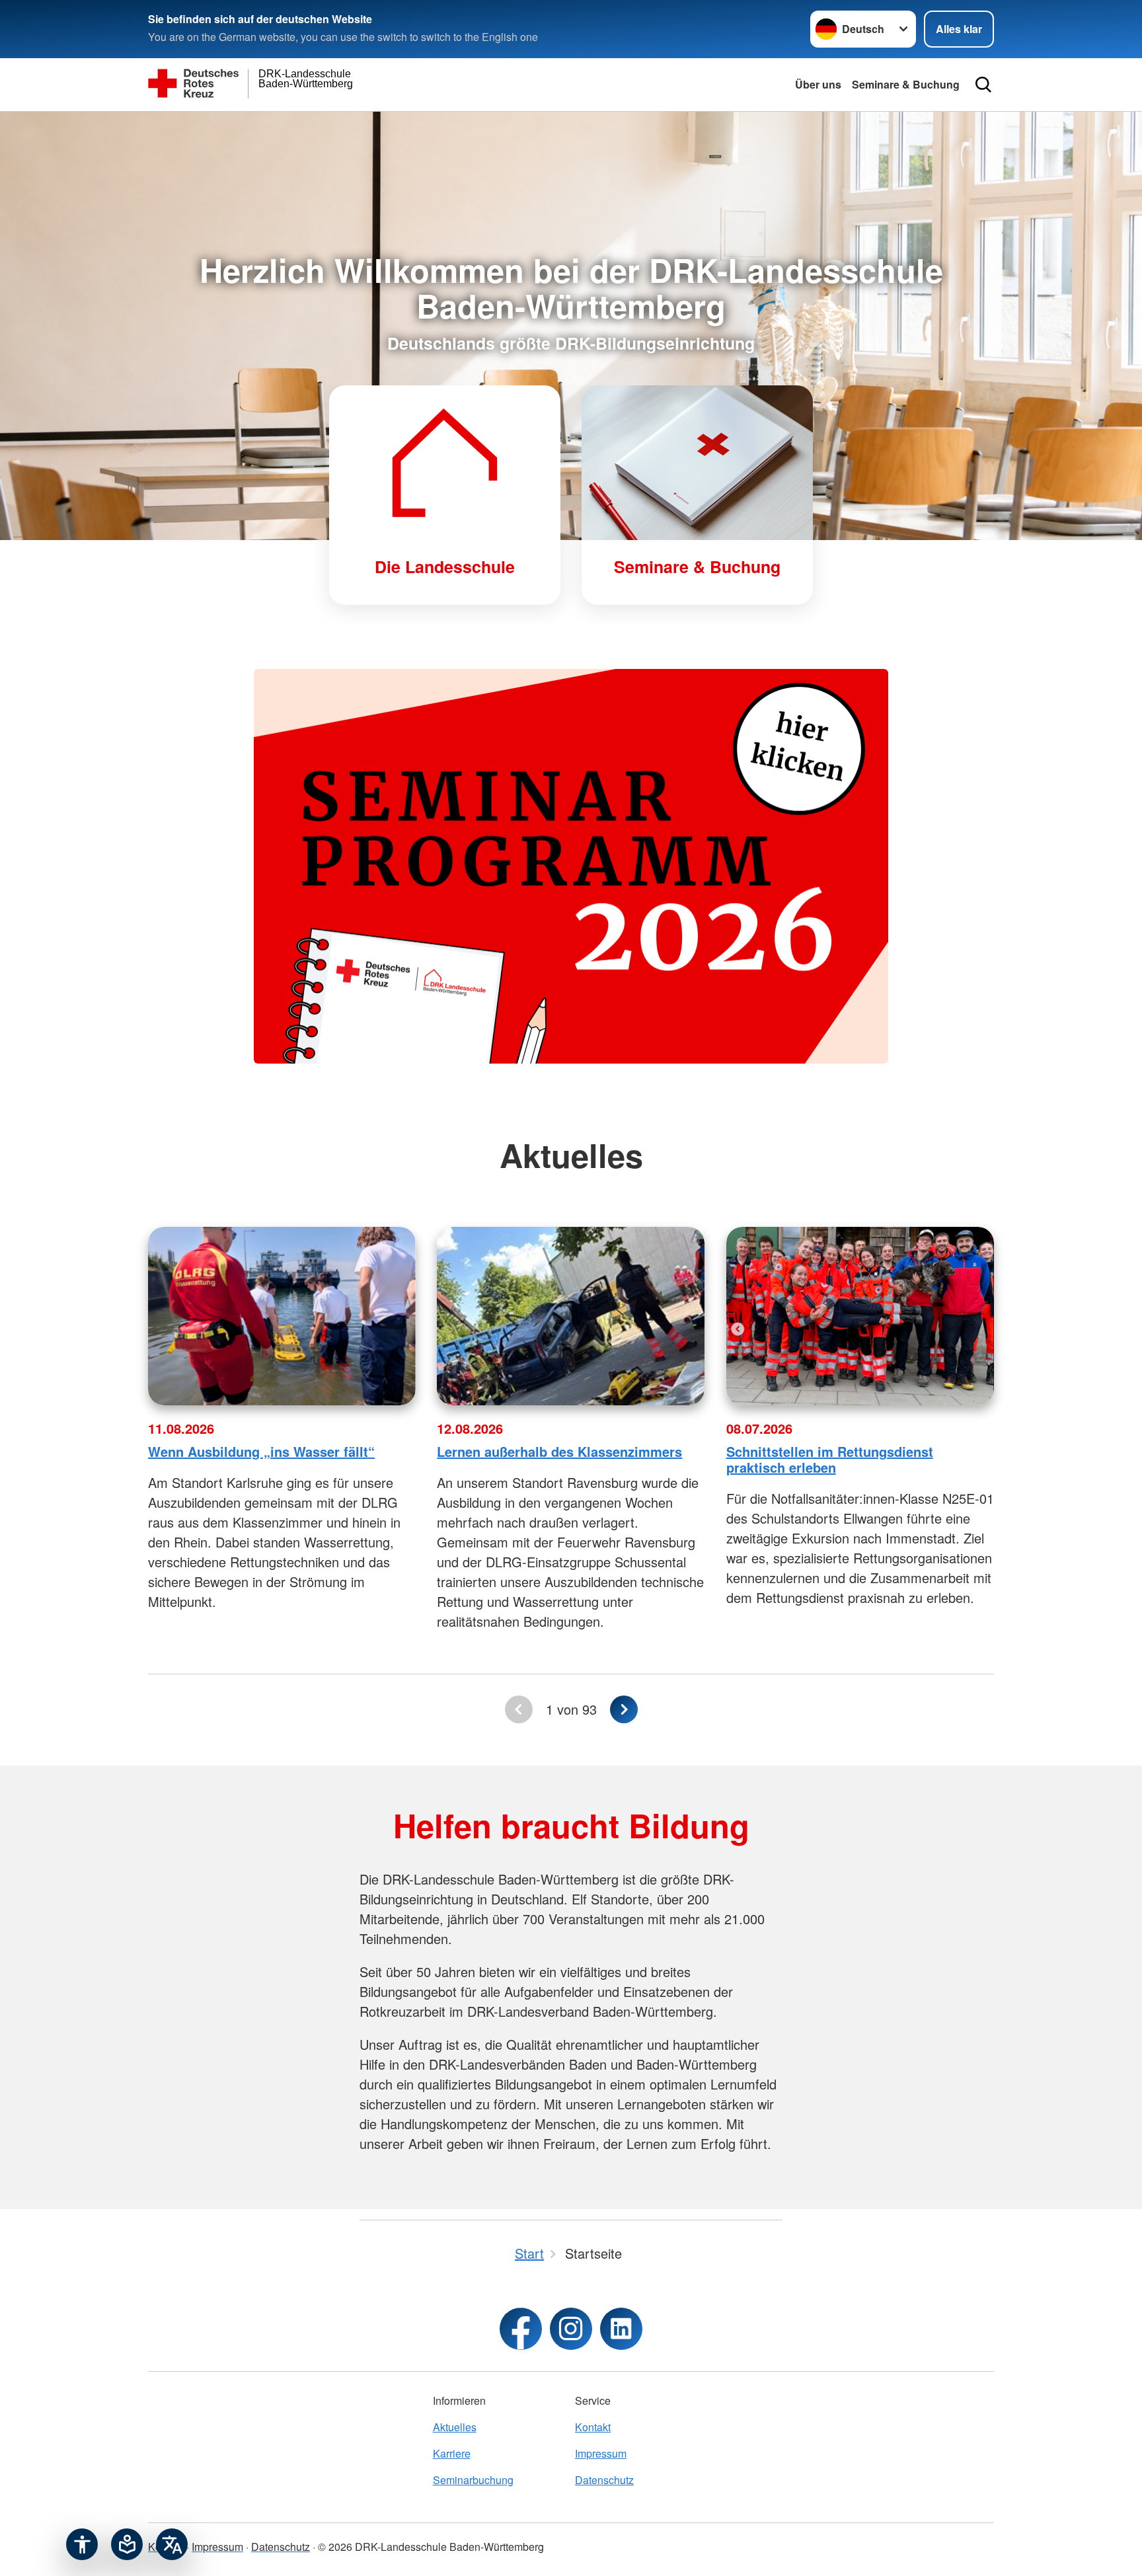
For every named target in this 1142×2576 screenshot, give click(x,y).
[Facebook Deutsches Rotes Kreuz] (521, 2329)
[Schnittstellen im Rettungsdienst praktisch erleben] (860, 1316)
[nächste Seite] (624, 1709)
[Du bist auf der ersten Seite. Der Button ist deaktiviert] (519, 1709)
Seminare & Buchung (906, 84)
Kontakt (593, 2427)
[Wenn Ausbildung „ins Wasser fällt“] (282, 1316)
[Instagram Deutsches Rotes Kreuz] (571, 2329)
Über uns (818, 84)
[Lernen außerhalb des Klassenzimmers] (571, 1316)
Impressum (601, 2453)
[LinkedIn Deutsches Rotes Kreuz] (621, 2329)
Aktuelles (455, 2427)
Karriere (452, 2453)
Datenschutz (604, 2480)
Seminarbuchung (473, 2480)
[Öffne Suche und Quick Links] (983, 85)
